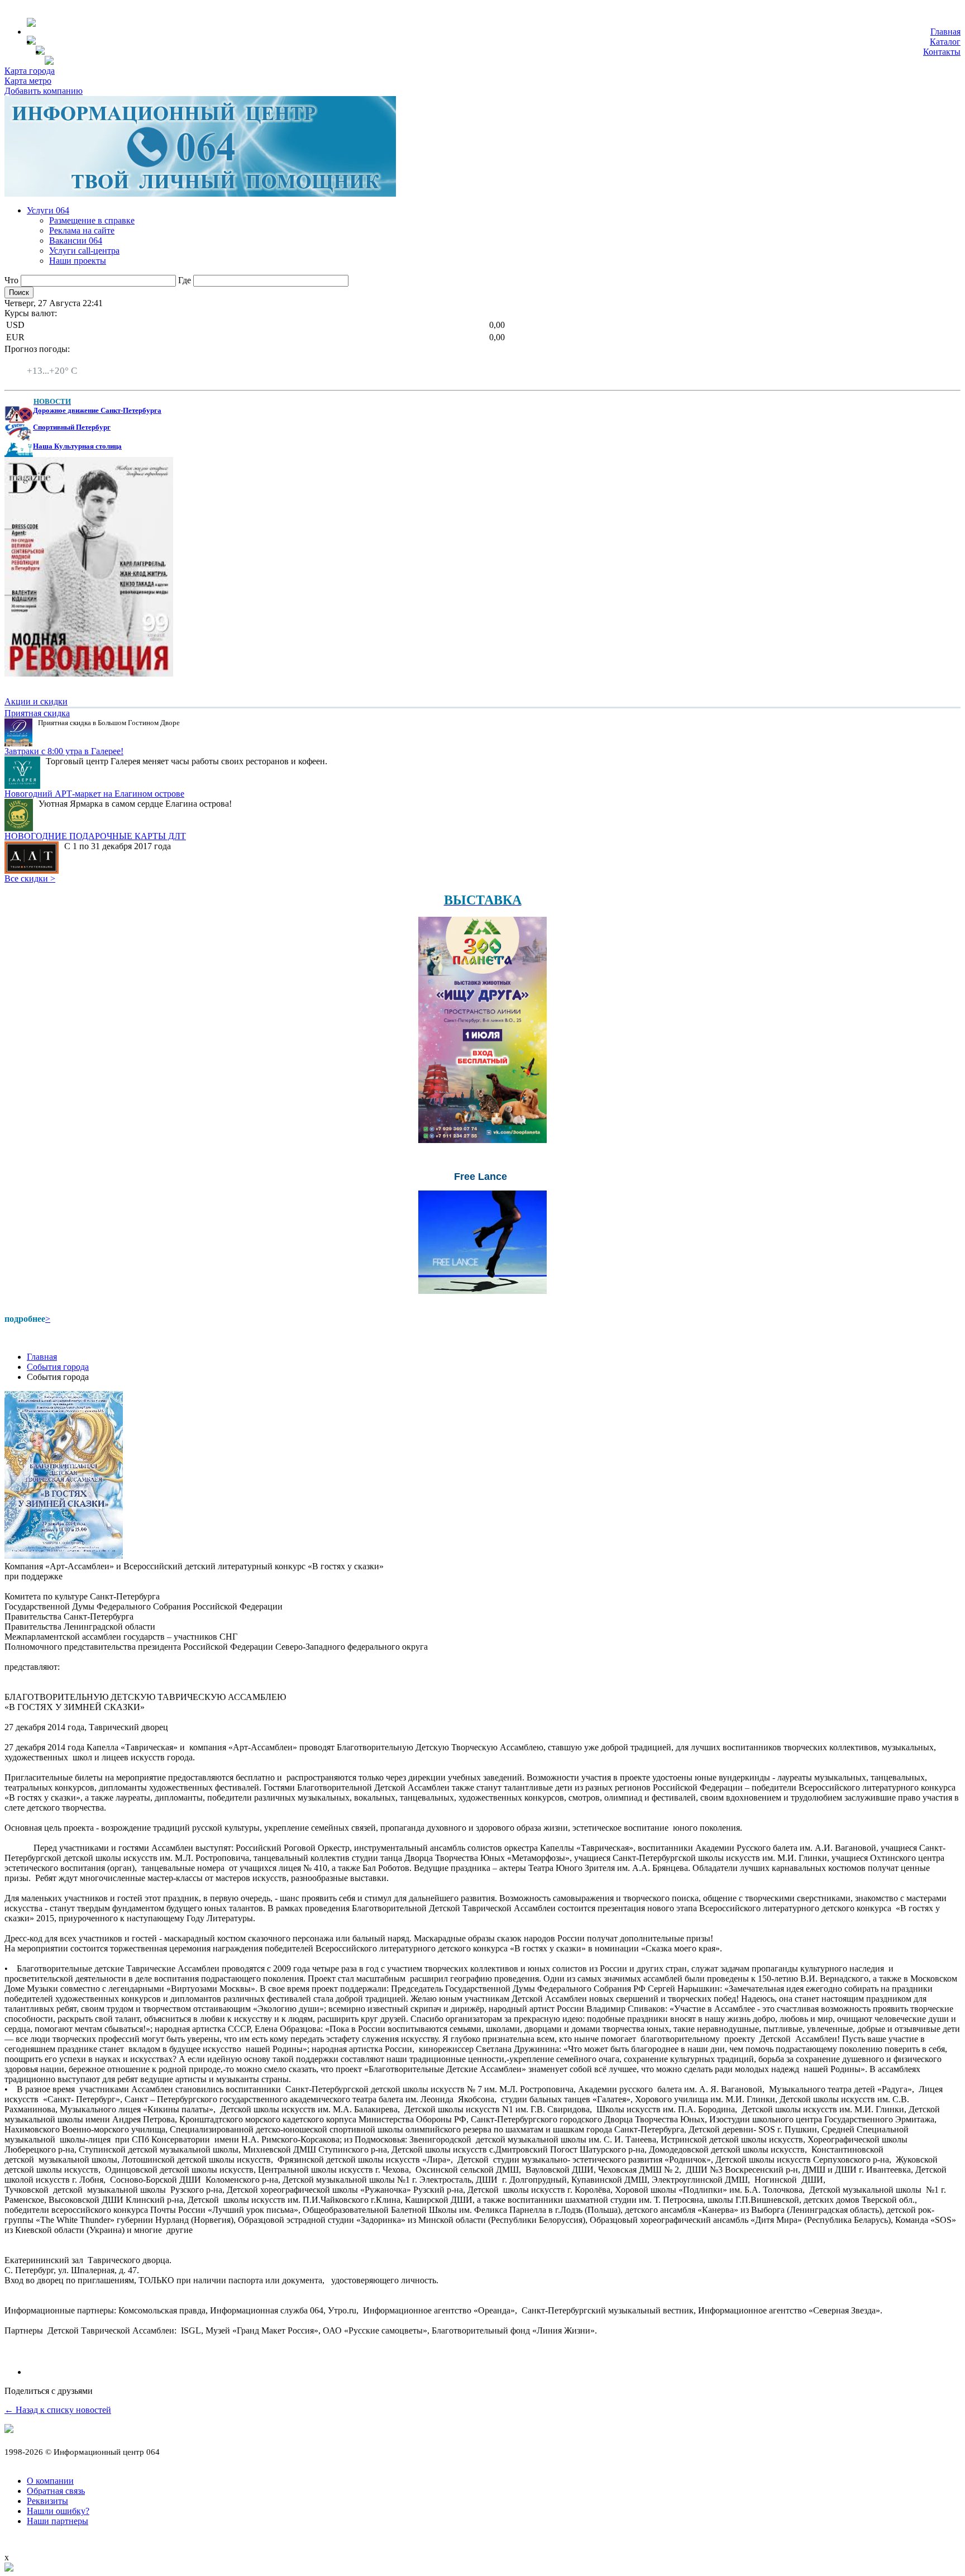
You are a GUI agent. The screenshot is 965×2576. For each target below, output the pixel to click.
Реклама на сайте (82, 230)
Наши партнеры (58, 2521)
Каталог (945, 42)
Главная (945, 32)
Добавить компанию (44, 91)
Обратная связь (56, 2491)
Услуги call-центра (84, 251)
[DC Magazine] (89, 673)
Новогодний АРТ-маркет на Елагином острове (94, 794)
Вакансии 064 (76, 241)
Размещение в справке (92, 220)
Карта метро (28, 81)
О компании (50, 2481)
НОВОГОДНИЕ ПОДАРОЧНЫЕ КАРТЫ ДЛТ (95, 836)
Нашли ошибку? (58, 2511)
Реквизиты (47, 2501)
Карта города (30, 71)
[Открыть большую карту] (9, 2568)
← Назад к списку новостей (58, 2410)
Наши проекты (78, 261)
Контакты (942, 52)
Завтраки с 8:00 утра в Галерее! (64, 751)
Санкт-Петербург (60, 361)
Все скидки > (30, 878)
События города (58, 1367)
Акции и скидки (36, 701)
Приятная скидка (37, 713)
